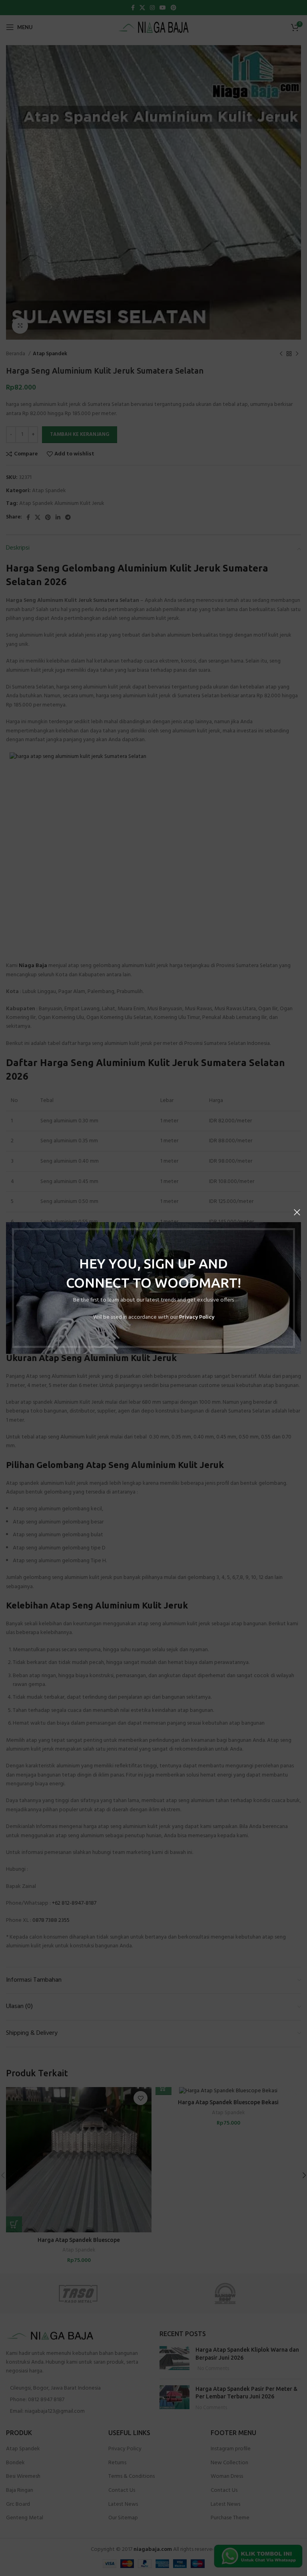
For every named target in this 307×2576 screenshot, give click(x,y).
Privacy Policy (197, 1317)
